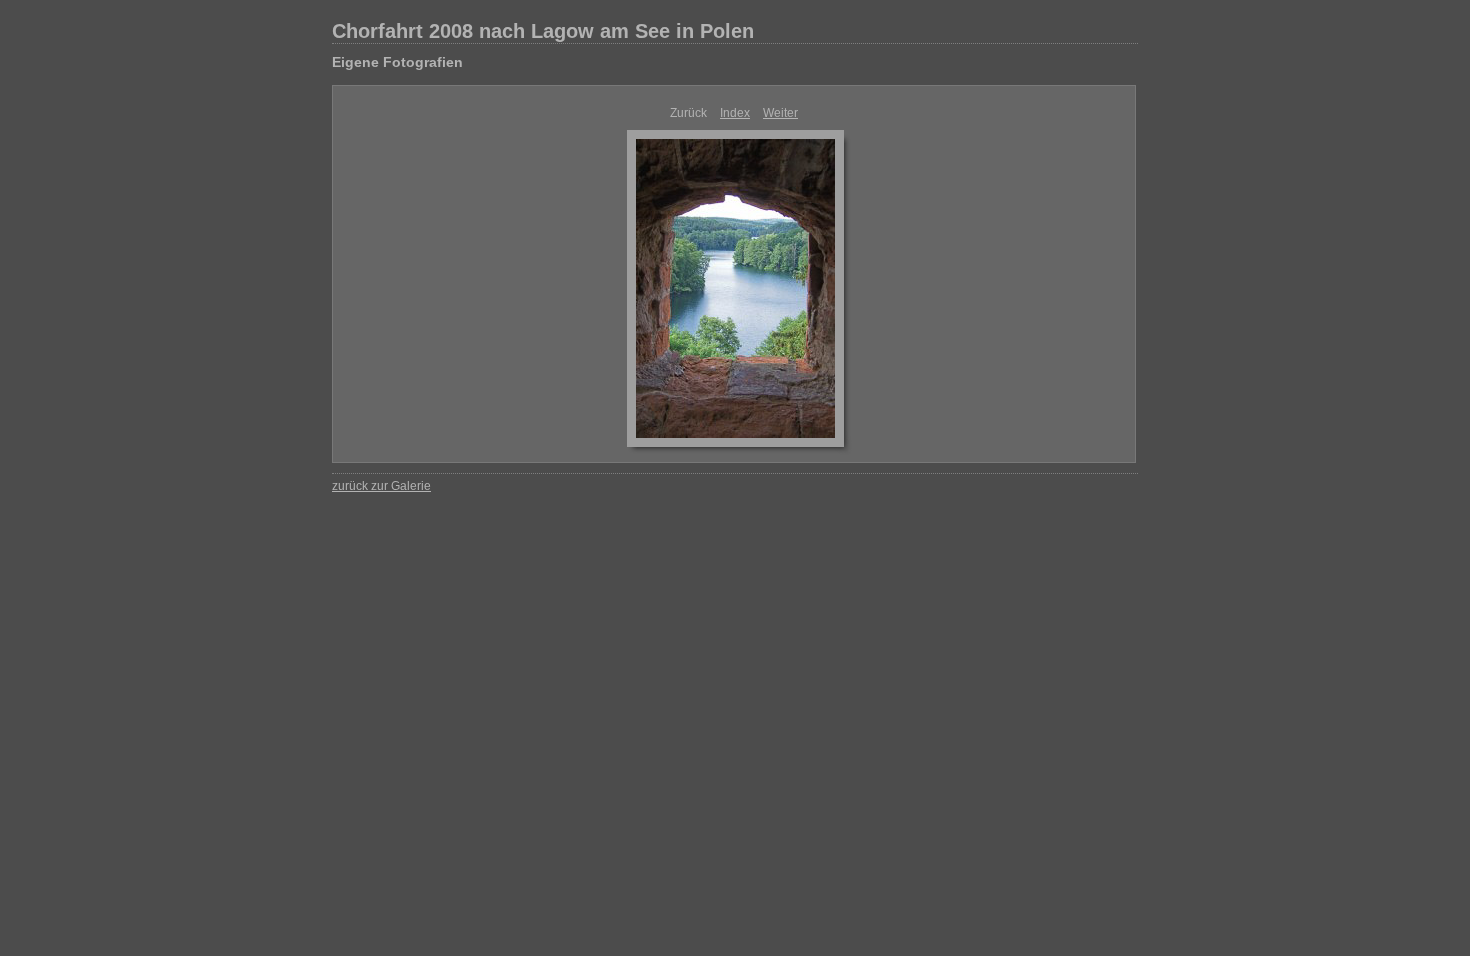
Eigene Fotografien (397, 62)
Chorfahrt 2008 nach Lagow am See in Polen (543, 31)
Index (735, 113)
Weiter (780, 113)
